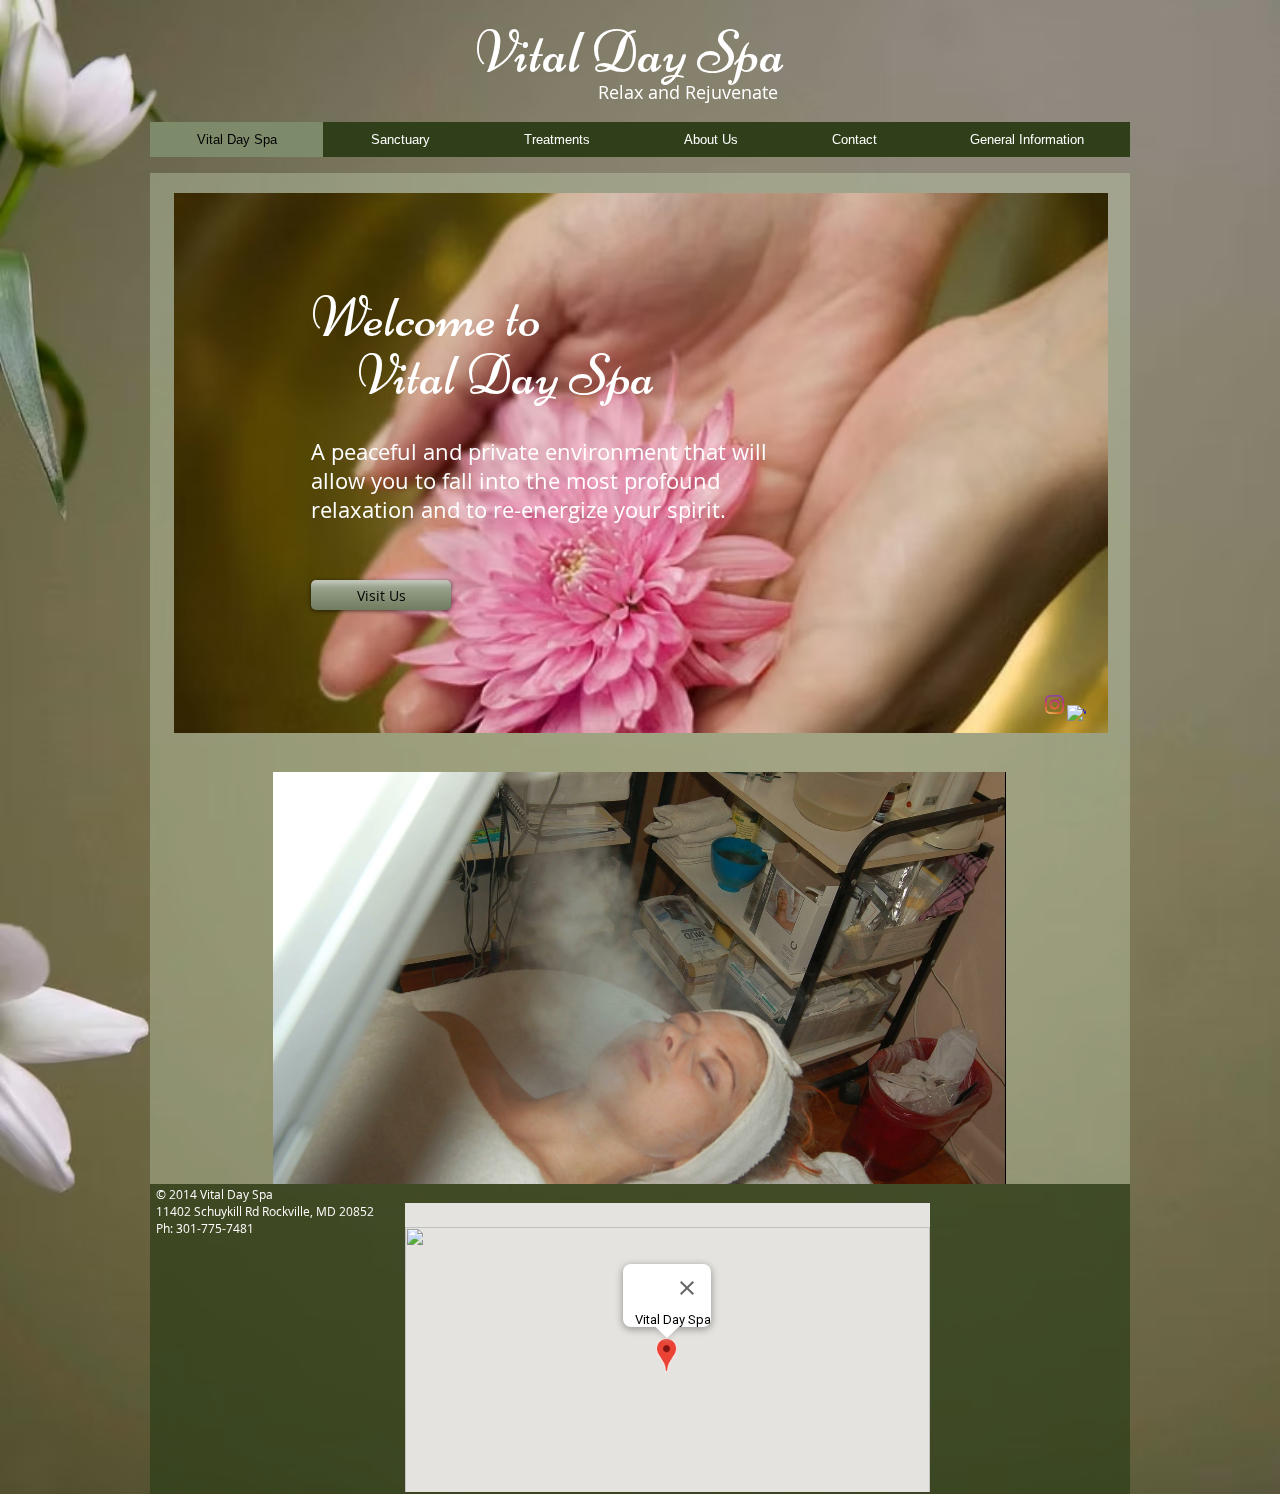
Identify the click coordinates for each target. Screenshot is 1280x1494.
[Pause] (299, 1157)
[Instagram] (1054, 704)
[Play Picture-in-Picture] (945, 1157)
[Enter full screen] (979, 1157)
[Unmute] (333, 1157)
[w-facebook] (1076, 714)
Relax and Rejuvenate (688, 92)
